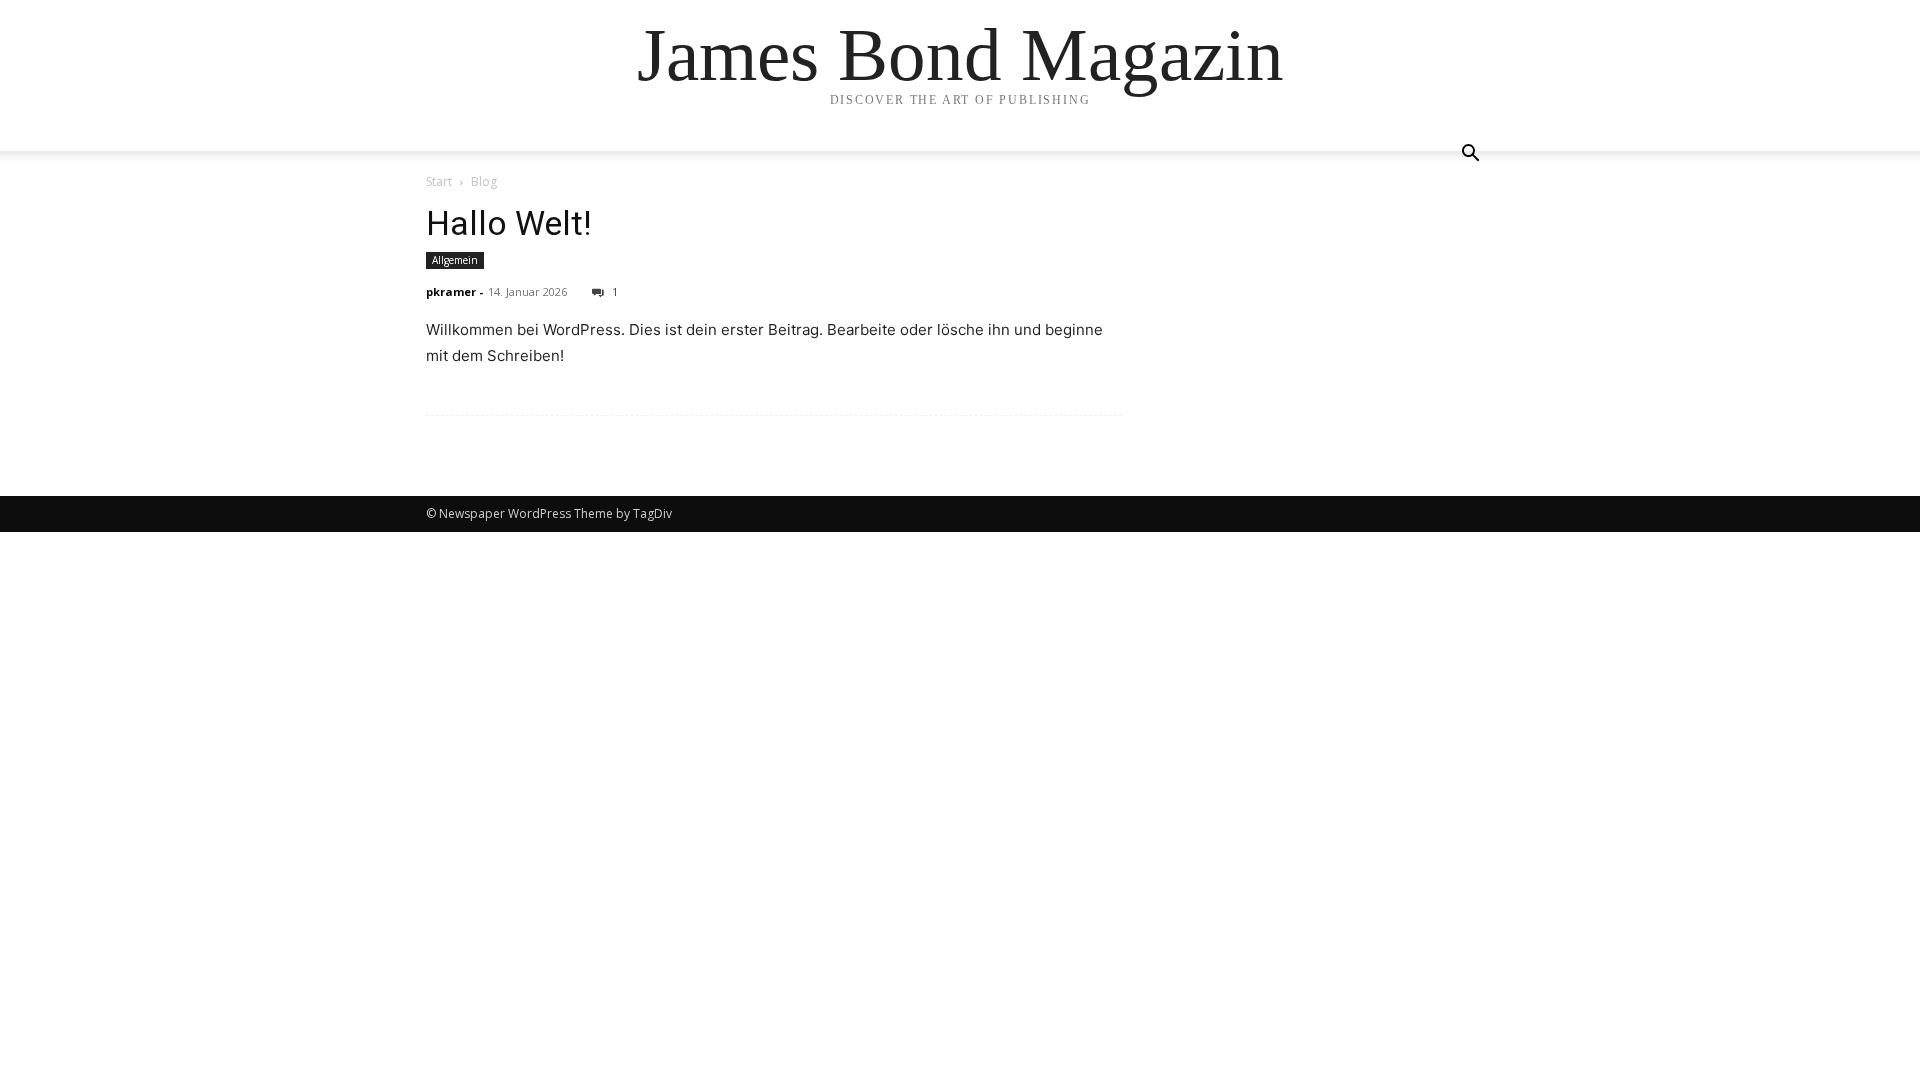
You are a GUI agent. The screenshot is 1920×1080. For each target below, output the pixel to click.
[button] (1470, 155)
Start (439, 181)
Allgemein (455, 260)
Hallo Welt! (509, 223)
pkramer (451, 291)
